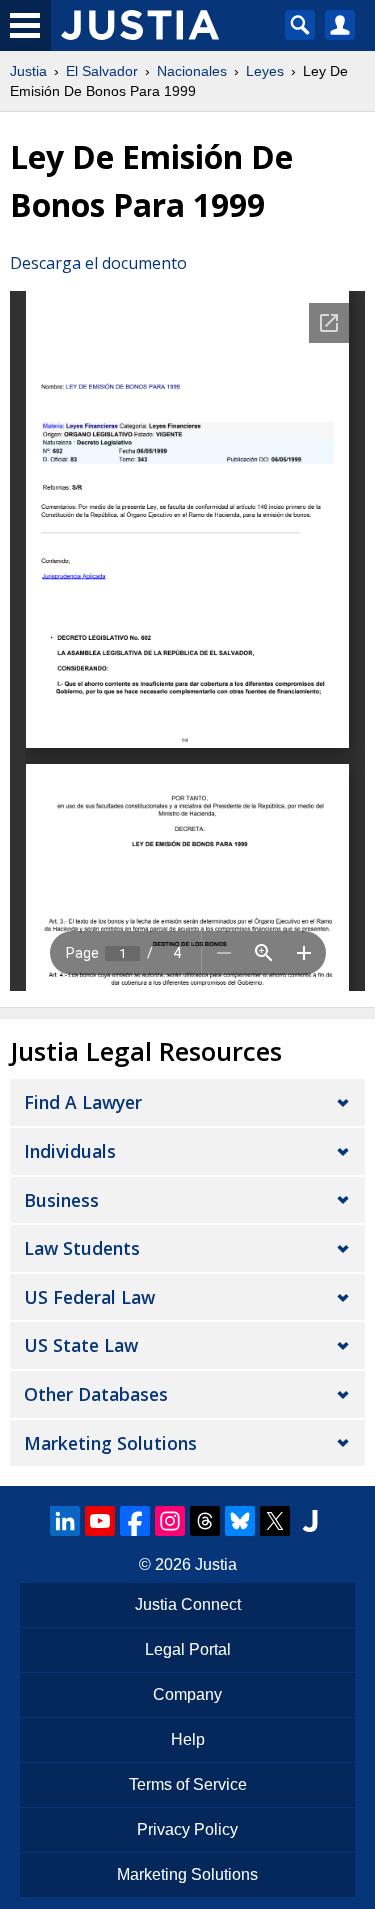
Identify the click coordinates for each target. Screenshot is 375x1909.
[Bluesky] (240, 1521)
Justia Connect (188, 1604)
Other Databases (96, 1394)
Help (188, 1739)
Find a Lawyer (83, 1102)
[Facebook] (135, 1521)
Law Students (82, 1248)
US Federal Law (89, 1297)
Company (187, 1694)
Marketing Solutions (110, 1443)
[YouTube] (100, 1521)
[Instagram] (170, 1521)
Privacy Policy (187, 1829)
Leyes (265, 71)
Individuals (70, 1151)
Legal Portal (188, 1649)
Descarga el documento (98, 263)
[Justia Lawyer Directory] (310, 1521)
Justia (28, 71)
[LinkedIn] (65, 1521)
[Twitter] (275, 1521)
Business (61, 1200)
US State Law (81, 1345)
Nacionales (192, 71)
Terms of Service (188, 1784)
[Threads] (205, 1521)
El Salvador (102, 71)
